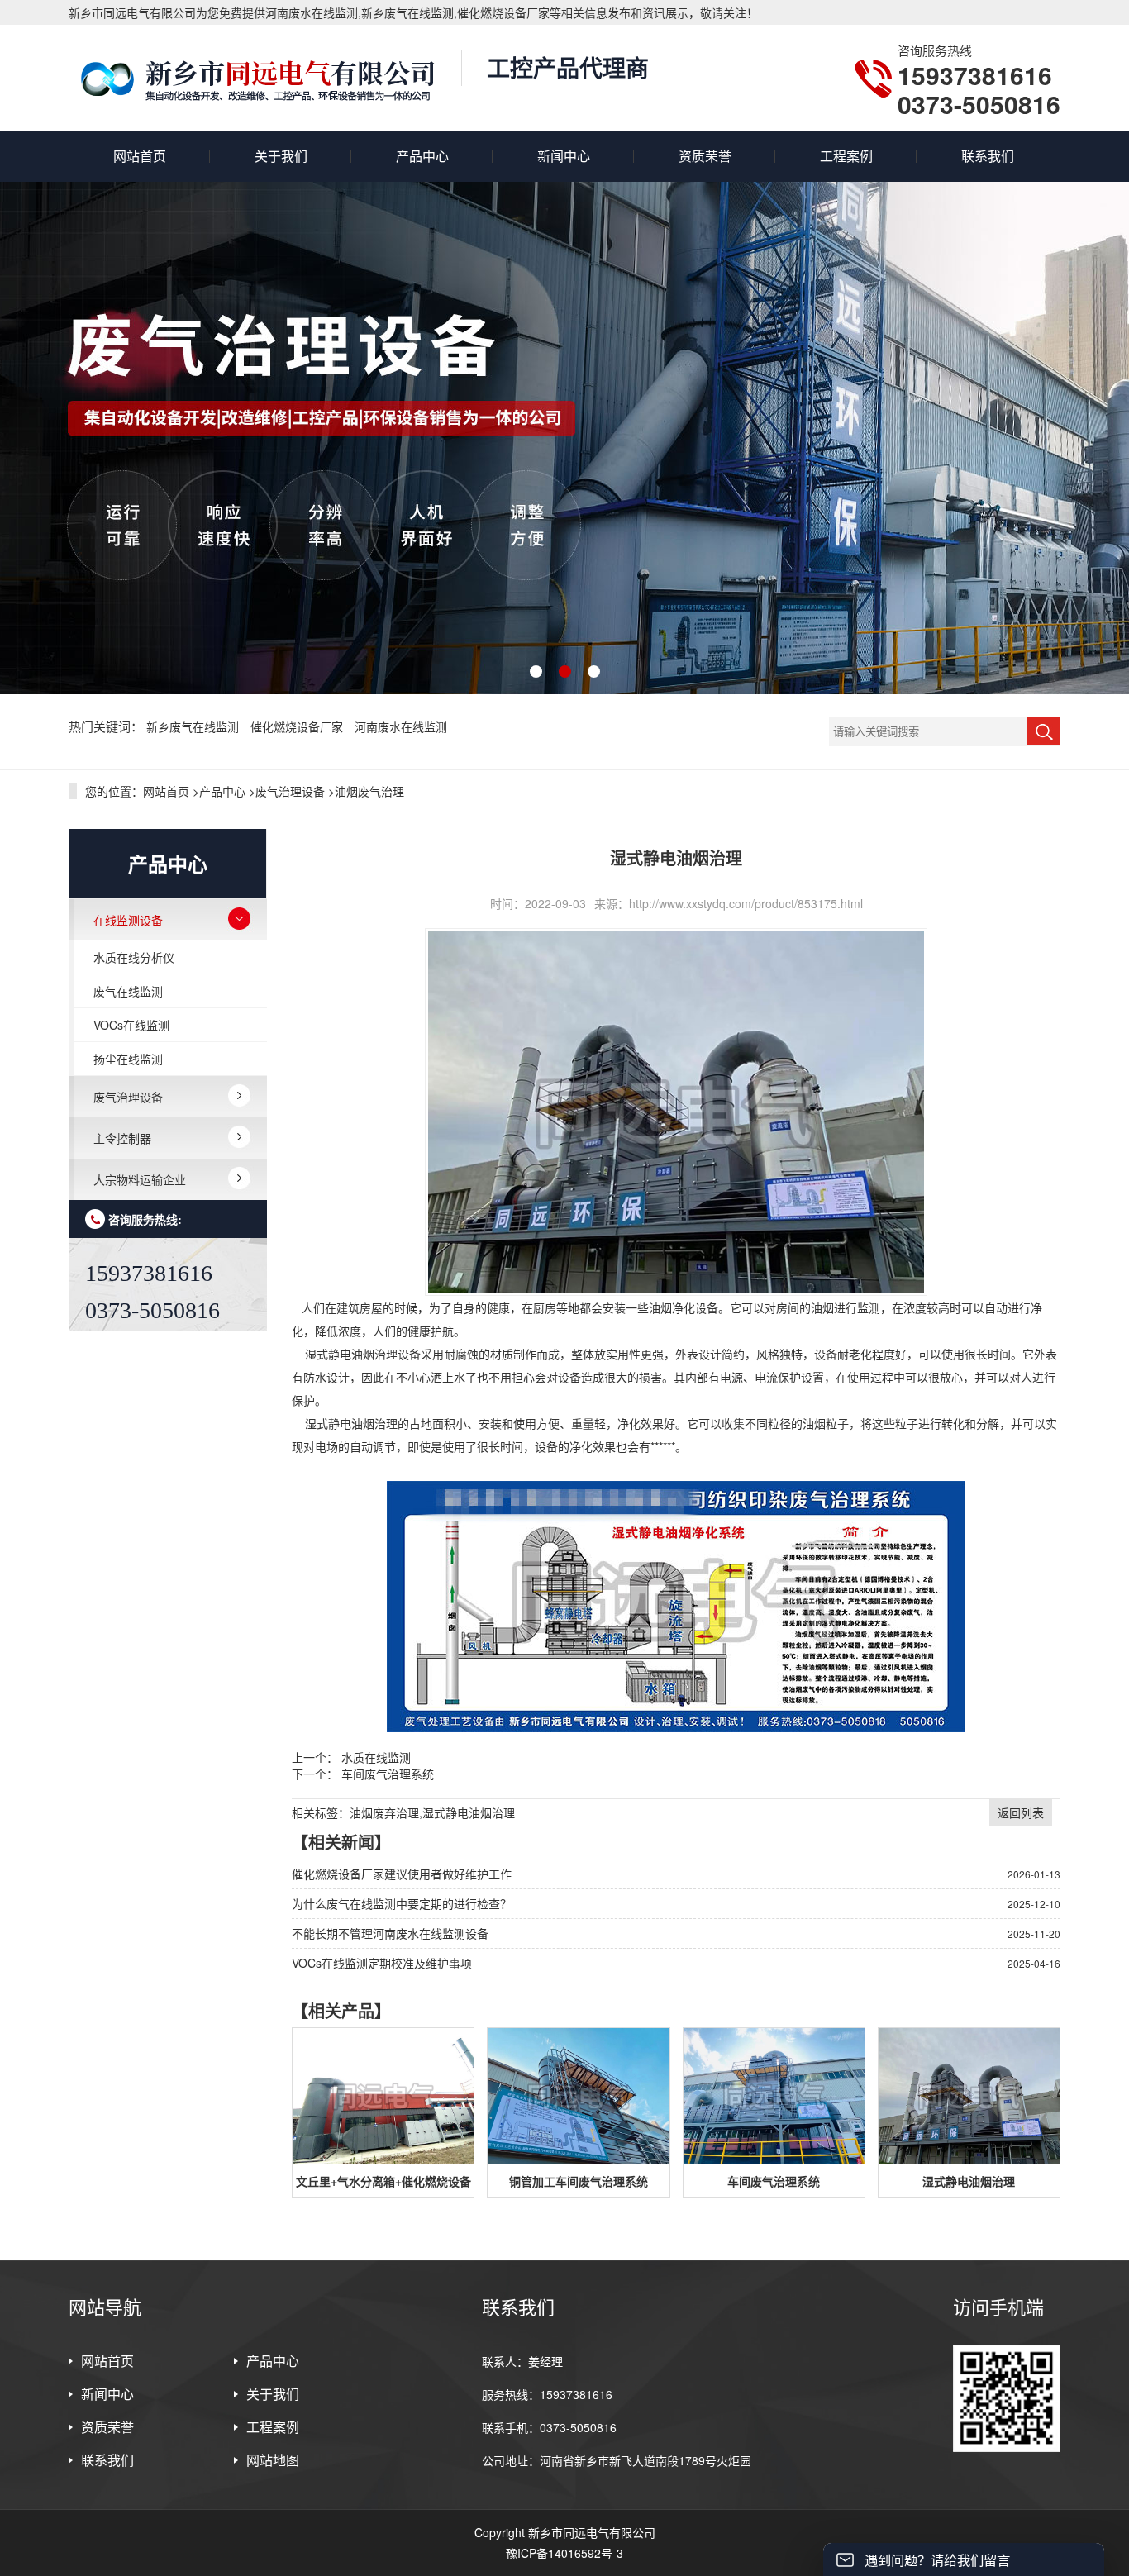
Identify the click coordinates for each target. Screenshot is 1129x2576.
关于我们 (281, 156)
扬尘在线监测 (128, 1059)
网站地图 (273, 2460)
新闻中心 (564, 156)
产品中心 (422, 156)
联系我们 (988, 156)
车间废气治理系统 (388, 1774)
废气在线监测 (128, 991)
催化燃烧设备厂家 (298, 726)
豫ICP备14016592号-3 (564, 2553)
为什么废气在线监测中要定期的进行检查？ (402, 1903)
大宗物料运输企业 (140, 1179)
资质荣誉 (705, 156)
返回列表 (1021, 1812)
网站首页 (140, 156)
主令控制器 (122, 1138)
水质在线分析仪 (134, 957)
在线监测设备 (128, 920)
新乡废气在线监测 (194, 726)
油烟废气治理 (369, 791)
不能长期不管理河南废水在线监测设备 (390, 1933)
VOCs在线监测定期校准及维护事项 (382, 1963)
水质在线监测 (376, 1757)
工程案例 (846, 156)
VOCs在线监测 (131, 1025)
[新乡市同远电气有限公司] (257, 78)
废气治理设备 (290, 791)
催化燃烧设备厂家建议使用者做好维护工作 (402, 1874)
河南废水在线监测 (401, 726)
